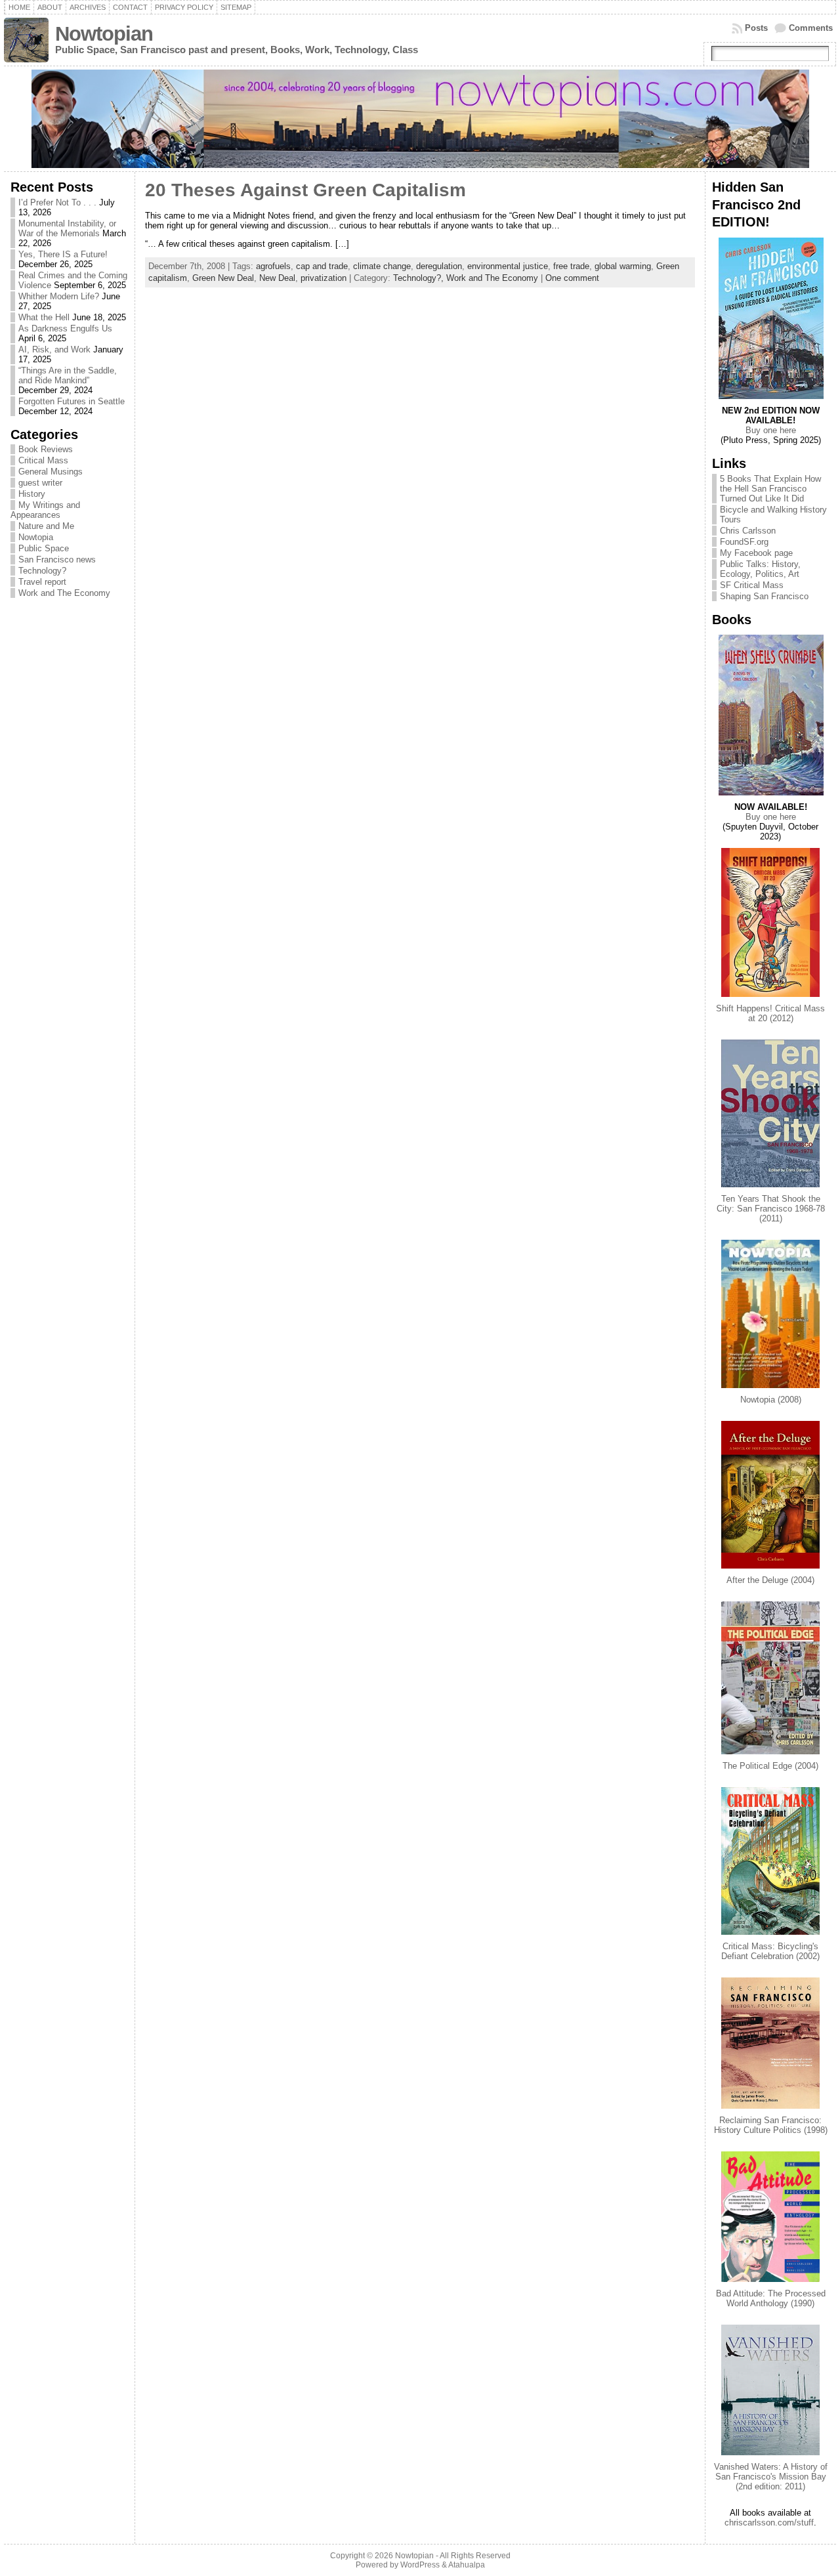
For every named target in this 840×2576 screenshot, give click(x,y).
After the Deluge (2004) (770, 1580)
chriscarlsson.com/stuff (769, 2523)
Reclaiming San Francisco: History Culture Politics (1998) (771, 2125)
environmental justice (508, 266)
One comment (572, 278)
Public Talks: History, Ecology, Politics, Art (760, 569)
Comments (811, 28)
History (32, 494)
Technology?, (420, 278)
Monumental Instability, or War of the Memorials (67, 228)
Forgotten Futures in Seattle (72, 401)
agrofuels (273, 266)
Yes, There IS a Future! (63, 254)
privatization (324, 278)
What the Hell (44, 317)
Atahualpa (467, 2565)
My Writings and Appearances (45, 510)
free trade (571, 266)
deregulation (439, 266)
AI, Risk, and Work (54, 349)
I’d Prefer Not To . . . (57, 202)
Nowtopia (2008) (771, 1400)
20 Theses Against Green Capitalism (305, 190)
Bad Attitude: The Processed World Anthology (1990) (771, 2298)
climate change (382, 266)
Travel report (42, 582)
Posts (756, 28)
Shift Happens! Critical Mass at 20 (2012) (770, 1013)
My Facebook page (756, 553)
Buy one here (771, 430)
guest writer (40, 483)
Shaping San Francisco (764, 596)
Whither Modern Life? (59, 296)
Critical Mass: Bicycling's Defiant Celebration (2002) (770, 1951)
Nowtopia (36, 537)
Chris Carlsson (748, 531)
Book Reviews (46, 449)
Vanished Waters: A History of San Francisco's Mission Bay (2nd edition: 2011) (771, 2477)
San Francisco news (57, 560)
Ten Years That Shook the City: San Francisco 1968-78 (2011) (771, 1209)
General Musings (51, 472)
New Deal (277, 278)
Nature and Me (46, 526)
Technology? (42, 571)
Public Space (44, 548)
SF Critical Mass (752, 585)
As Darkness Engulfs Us (65, 328)
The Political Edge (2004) (770, 1766)
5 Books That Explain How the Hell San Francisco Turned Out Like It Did (770, 489)
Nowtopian (104, 34)
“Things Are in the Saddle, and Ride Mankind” (68, 375)
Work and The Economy (64, 593)
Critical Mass (43, 460)
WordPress (420, 2565)
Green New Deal (223, 278)
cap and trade (322, 266)
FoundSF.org (744, 542)
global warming (623, 266)
